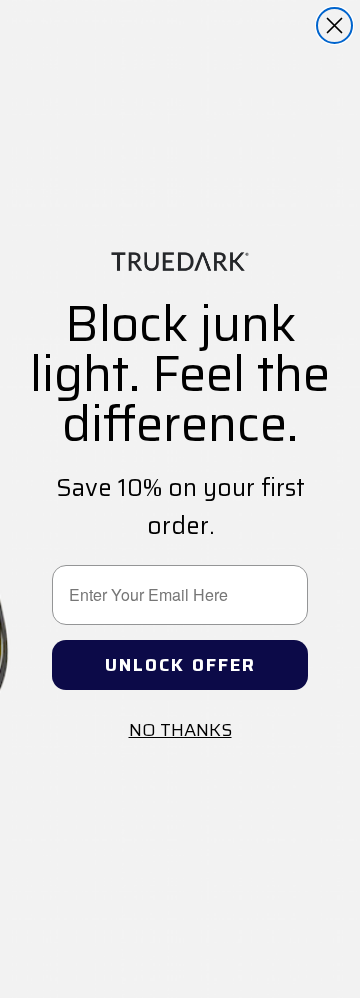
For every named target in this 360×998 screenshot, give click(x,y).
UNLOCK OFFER (180, 665)
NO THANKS (180, 730)
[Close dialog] (334, 25)
